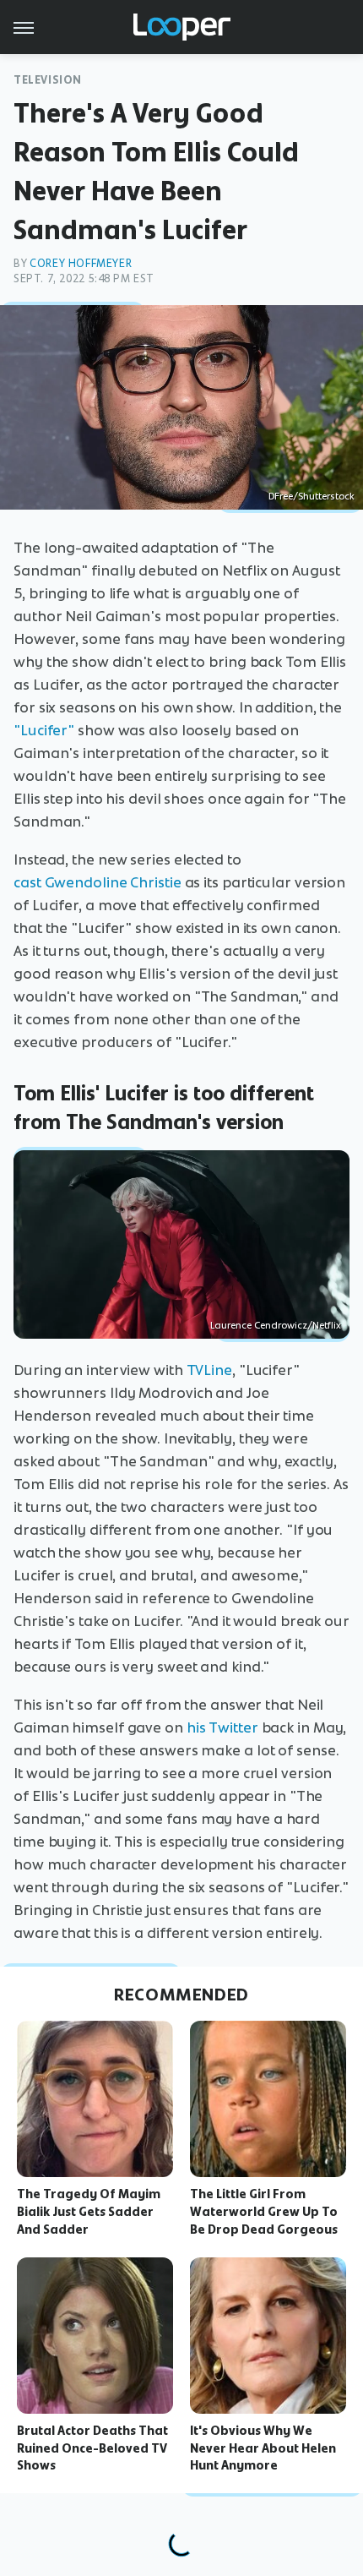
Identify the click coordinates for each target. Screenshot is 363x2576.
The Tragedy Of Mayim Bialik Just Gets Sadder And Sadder (89, 2212)
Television (48, 80)
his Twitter (222, 1727)
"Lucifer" (44, 730)
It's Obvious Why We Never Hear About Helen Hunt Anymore (263, 2448)
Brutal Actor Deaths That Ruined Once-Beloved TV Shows (92, 2448)
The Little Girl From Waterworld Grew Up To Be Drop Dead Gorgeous (264, 2212)
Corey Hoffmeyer (81, 263)
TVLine (209, 1370)
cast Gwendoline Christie (98, 882)
